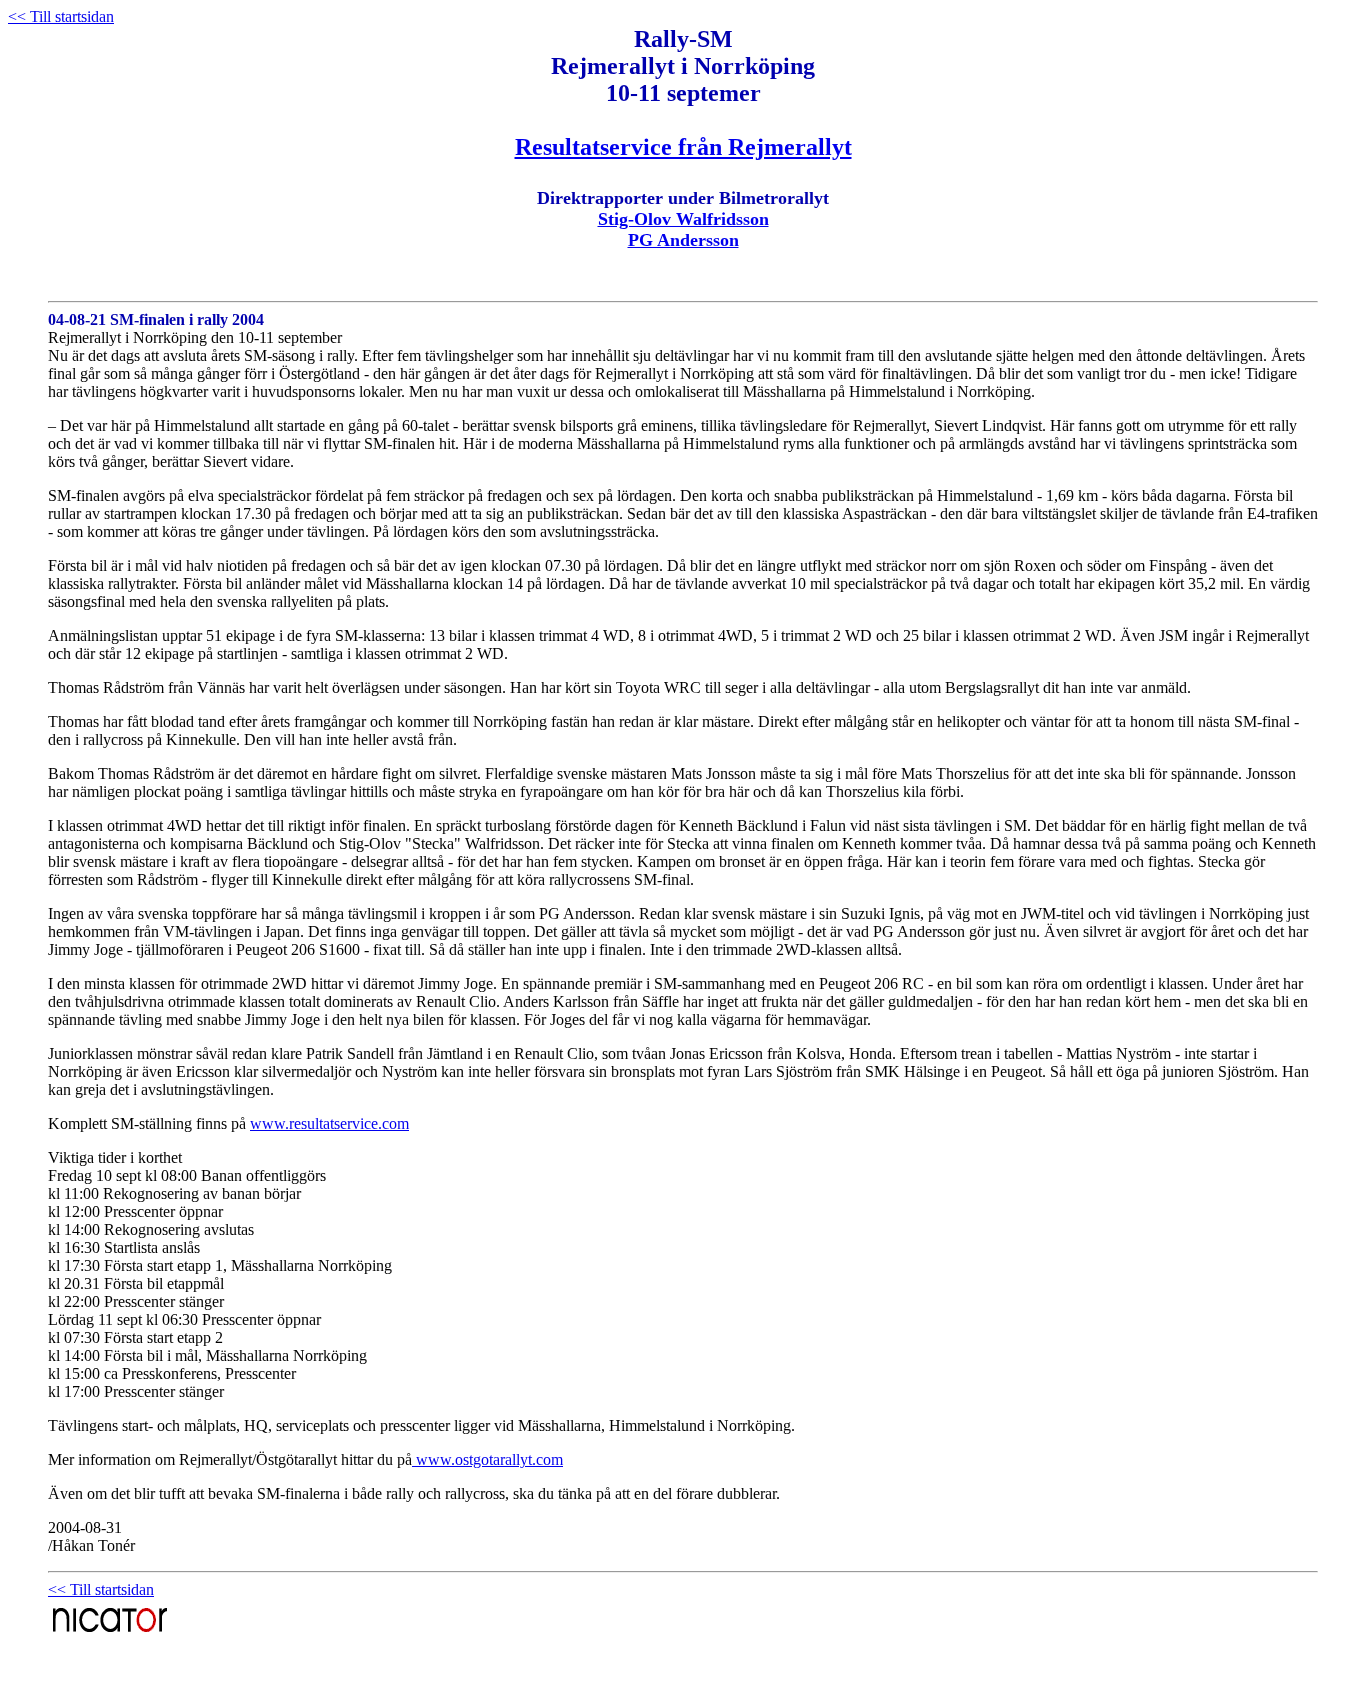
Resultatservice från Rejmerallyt (683, 147)
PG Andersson (683, 240)
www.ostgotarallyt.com (487, 1459)
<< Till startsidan (61, 16)
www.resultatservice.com (329, 1123)
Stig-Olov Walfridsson (683, 219)
